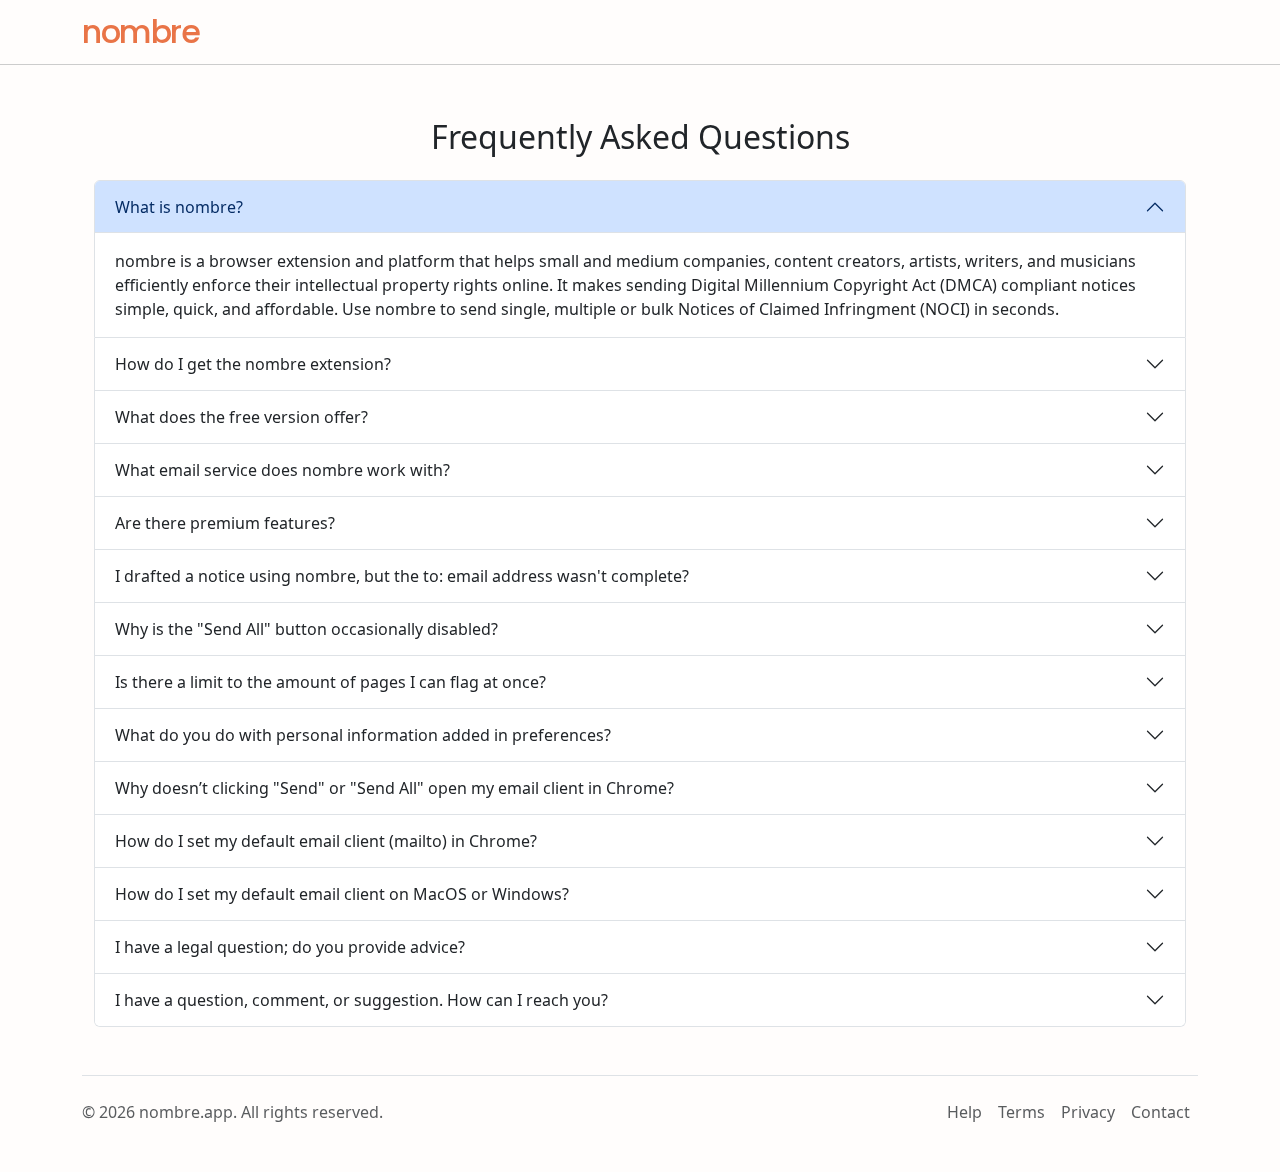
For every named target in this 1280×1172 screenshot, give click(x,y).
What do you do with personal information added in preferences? (363, 735)
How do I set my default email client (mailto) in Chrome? (326, 841)
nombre (140, 31)
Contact (1160, 1112)
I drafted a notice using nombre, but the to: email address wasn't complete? (402, 576)
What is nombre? (179, 207)
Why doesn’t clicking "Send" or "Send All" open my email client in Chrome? (394, 788)
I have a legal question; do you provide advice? (290, 947)
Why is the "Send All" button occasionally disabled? (306, 629)
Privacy (1088, 1112)
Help (964, 1112)
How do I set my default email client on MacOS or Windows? (342, 894)
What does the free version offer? (241, 417)
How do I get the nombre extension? (253, 364)
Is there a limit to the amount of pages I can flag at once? (330, 682)
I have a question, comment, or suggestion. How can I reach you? (361, 1000)
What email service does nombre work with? (282, 470)
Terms (1021, 1112)
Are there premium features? (225, 523)
